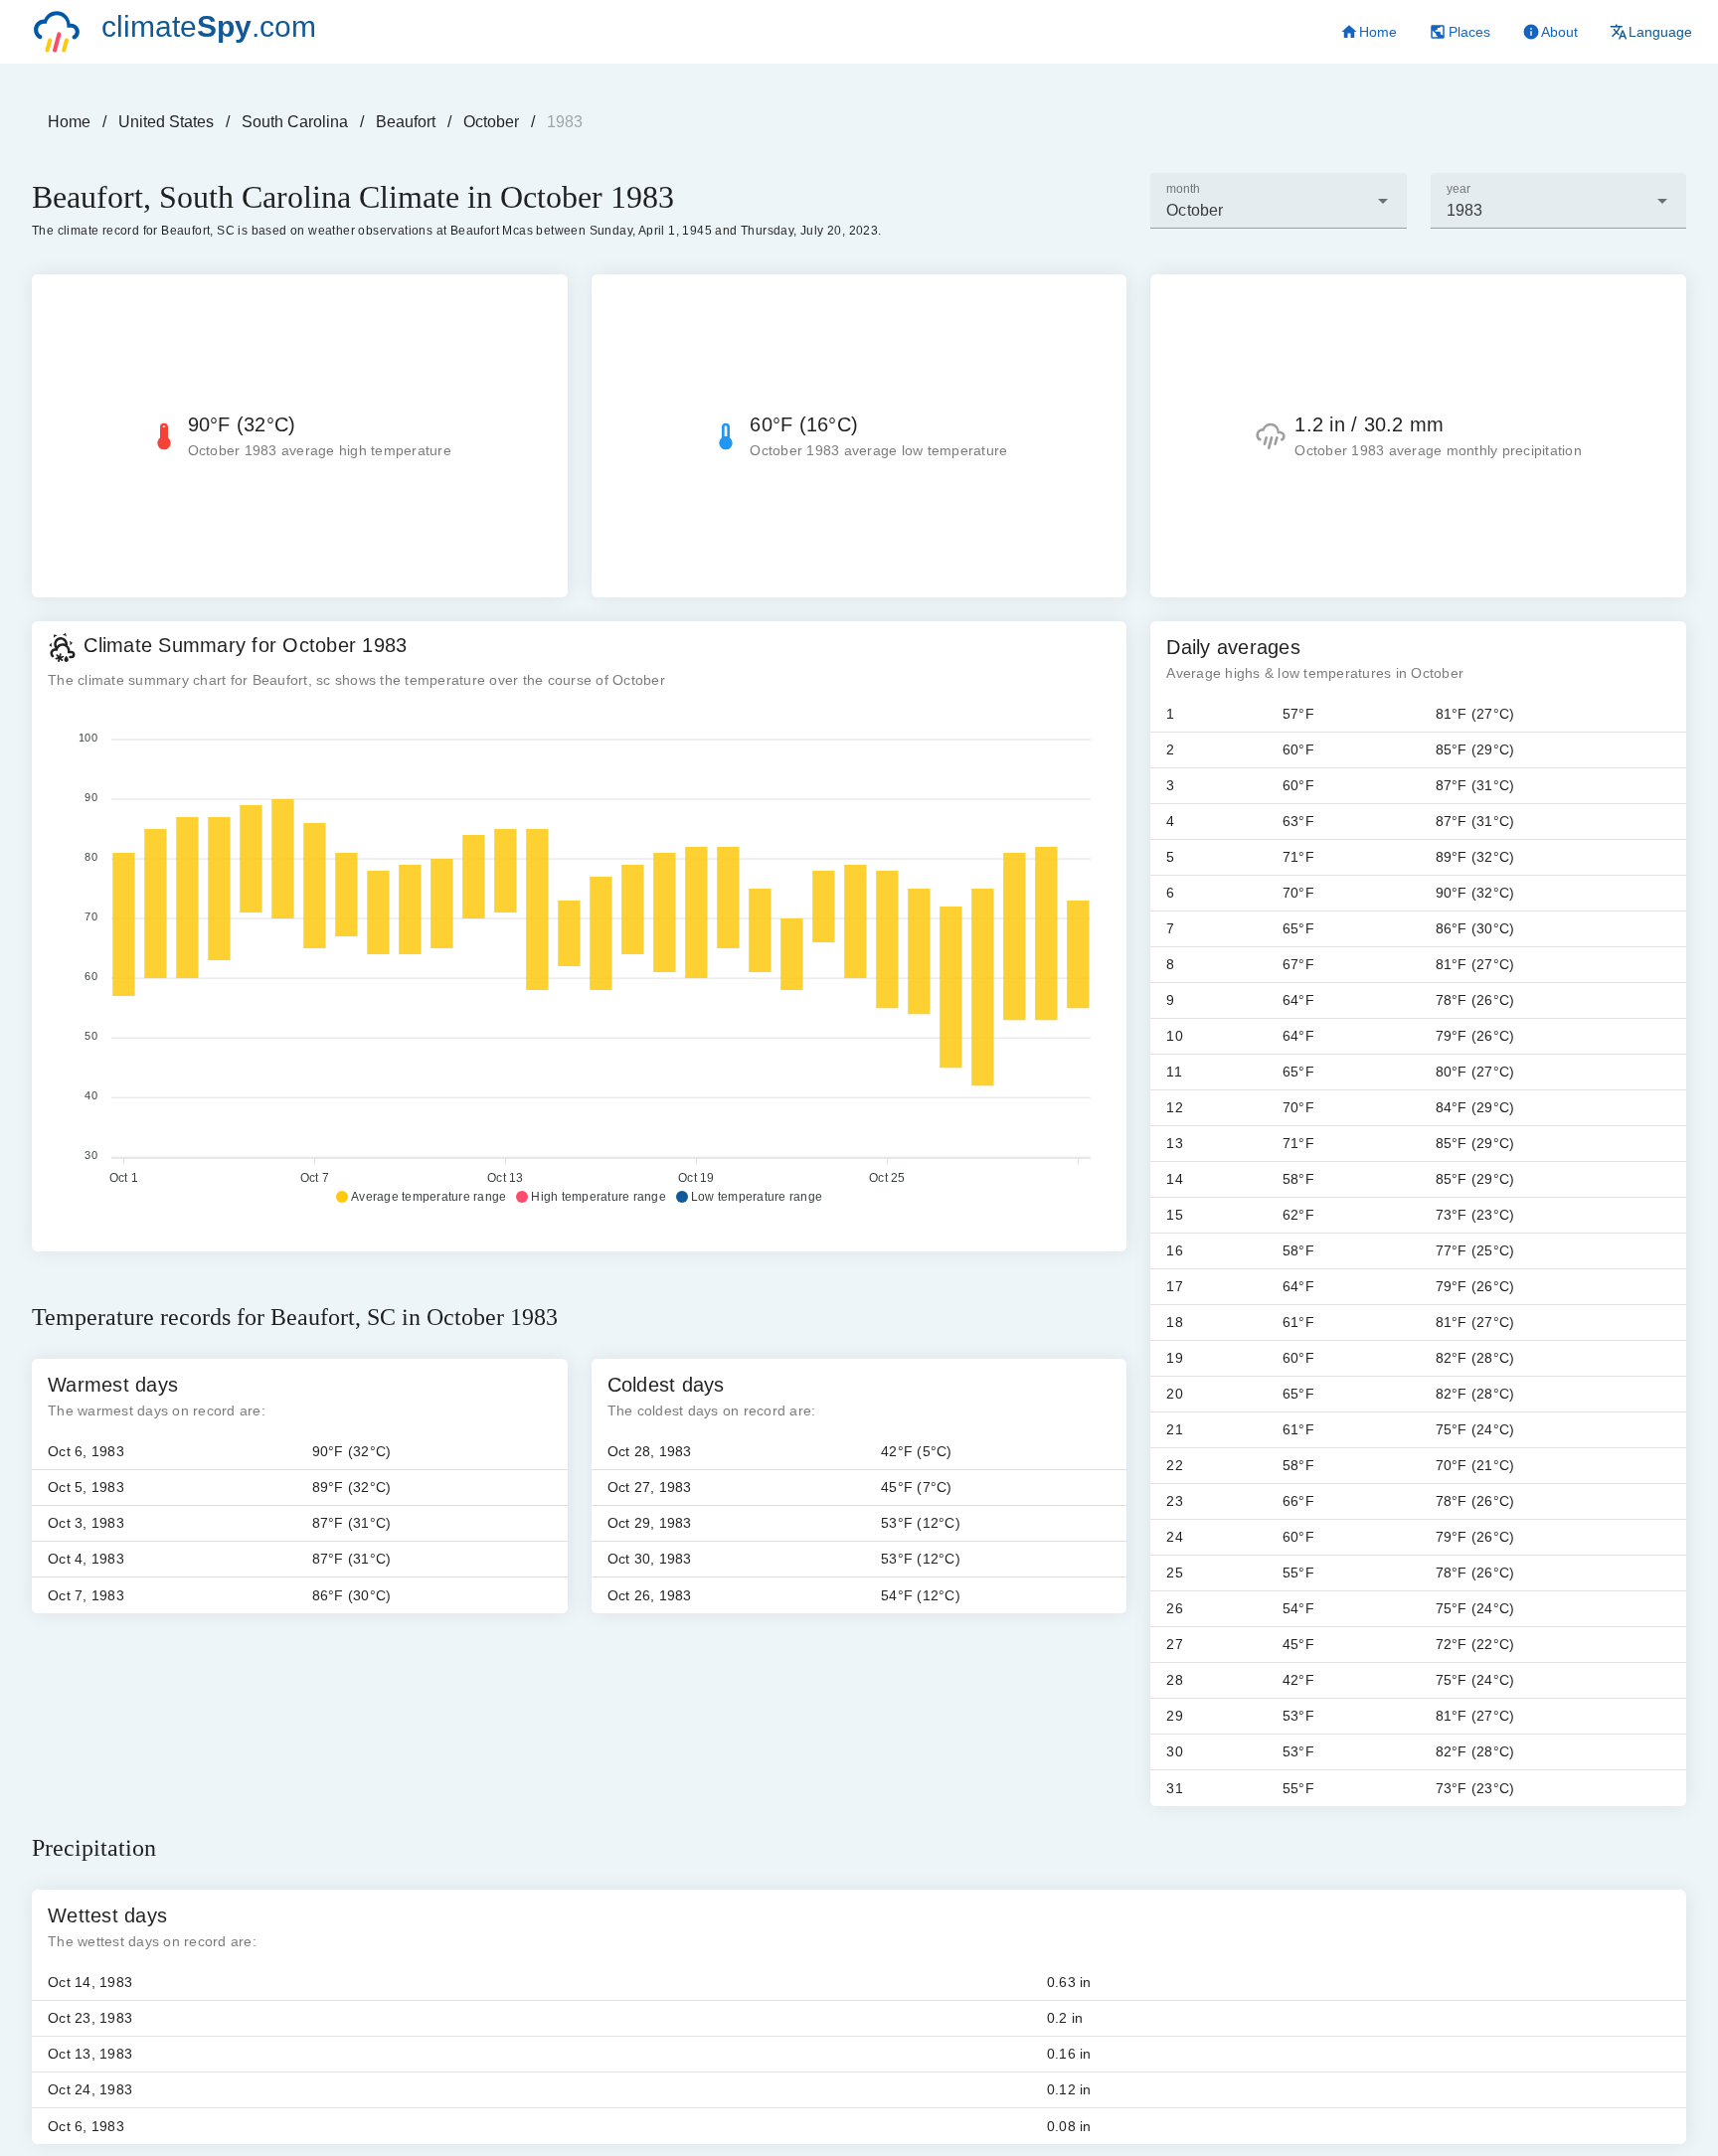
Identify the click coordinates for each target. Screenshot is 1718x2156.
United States (166, 122)
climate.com (209, 26)
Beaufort (406, 122)
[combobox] (1278, 201)
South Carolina (295, 122)
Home (69, 122)
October (491, 122)
